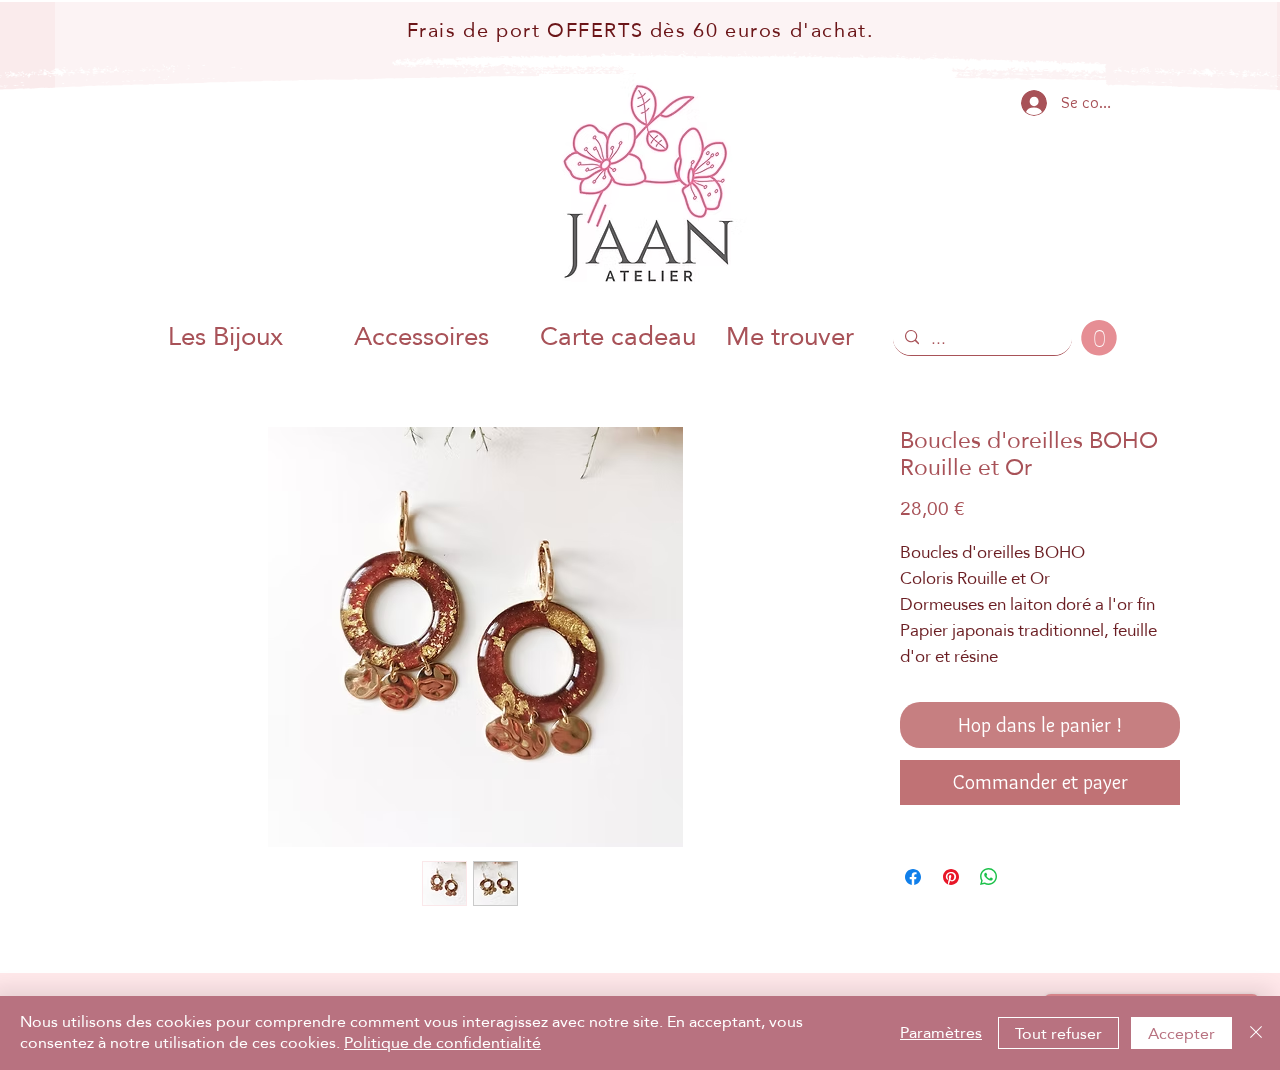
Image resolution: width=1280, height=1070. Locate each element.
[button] (1099, 338)
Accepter (1181, 1033)
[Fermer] (1256, 1033)
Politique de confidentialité (442, 1042)
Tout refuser (1058, 1033)
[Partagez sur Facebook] (913, 877)
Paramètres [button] (941, 1033)
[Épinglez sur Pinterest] (951, 877)
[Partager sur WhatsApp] (989, 877)
